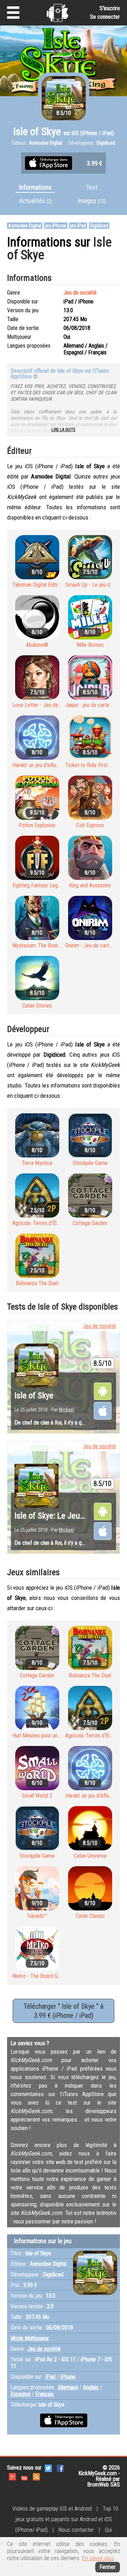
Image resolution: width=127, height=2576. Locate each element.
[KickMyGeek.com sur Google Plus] (12, 2476)
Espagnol (20, 2394)
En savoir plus (98, 2558)
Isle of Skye (34, 1396)
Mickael (66, 1410)
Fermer (108, 2567)
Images (92, 201)
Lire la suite (64, 430)
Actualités (35, 201)
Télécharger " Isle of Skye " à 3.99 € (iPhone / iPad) (64, 2011)
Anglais (91, 2387)
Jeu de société (80, 293)
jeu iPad (78, 226)
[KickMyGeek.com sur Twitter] (48, 2468)
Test (92, 187)
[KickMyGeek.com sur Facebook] (60, 2468)
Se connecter (105, 17)
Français (44, 2394)
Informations (35, 187)
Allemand (68, 2387)
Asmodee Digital (25, 226)
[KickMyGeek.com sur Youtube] (24, 2476)
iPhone (68, 2377)
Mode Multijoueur (30, 2338)
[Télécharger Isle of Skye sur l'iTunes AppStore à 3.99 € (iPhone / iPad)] (49, 163)
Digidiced (99, 226)
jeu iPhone (56, 226)
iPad (50, 2377)
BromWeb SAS (104, 2485)
